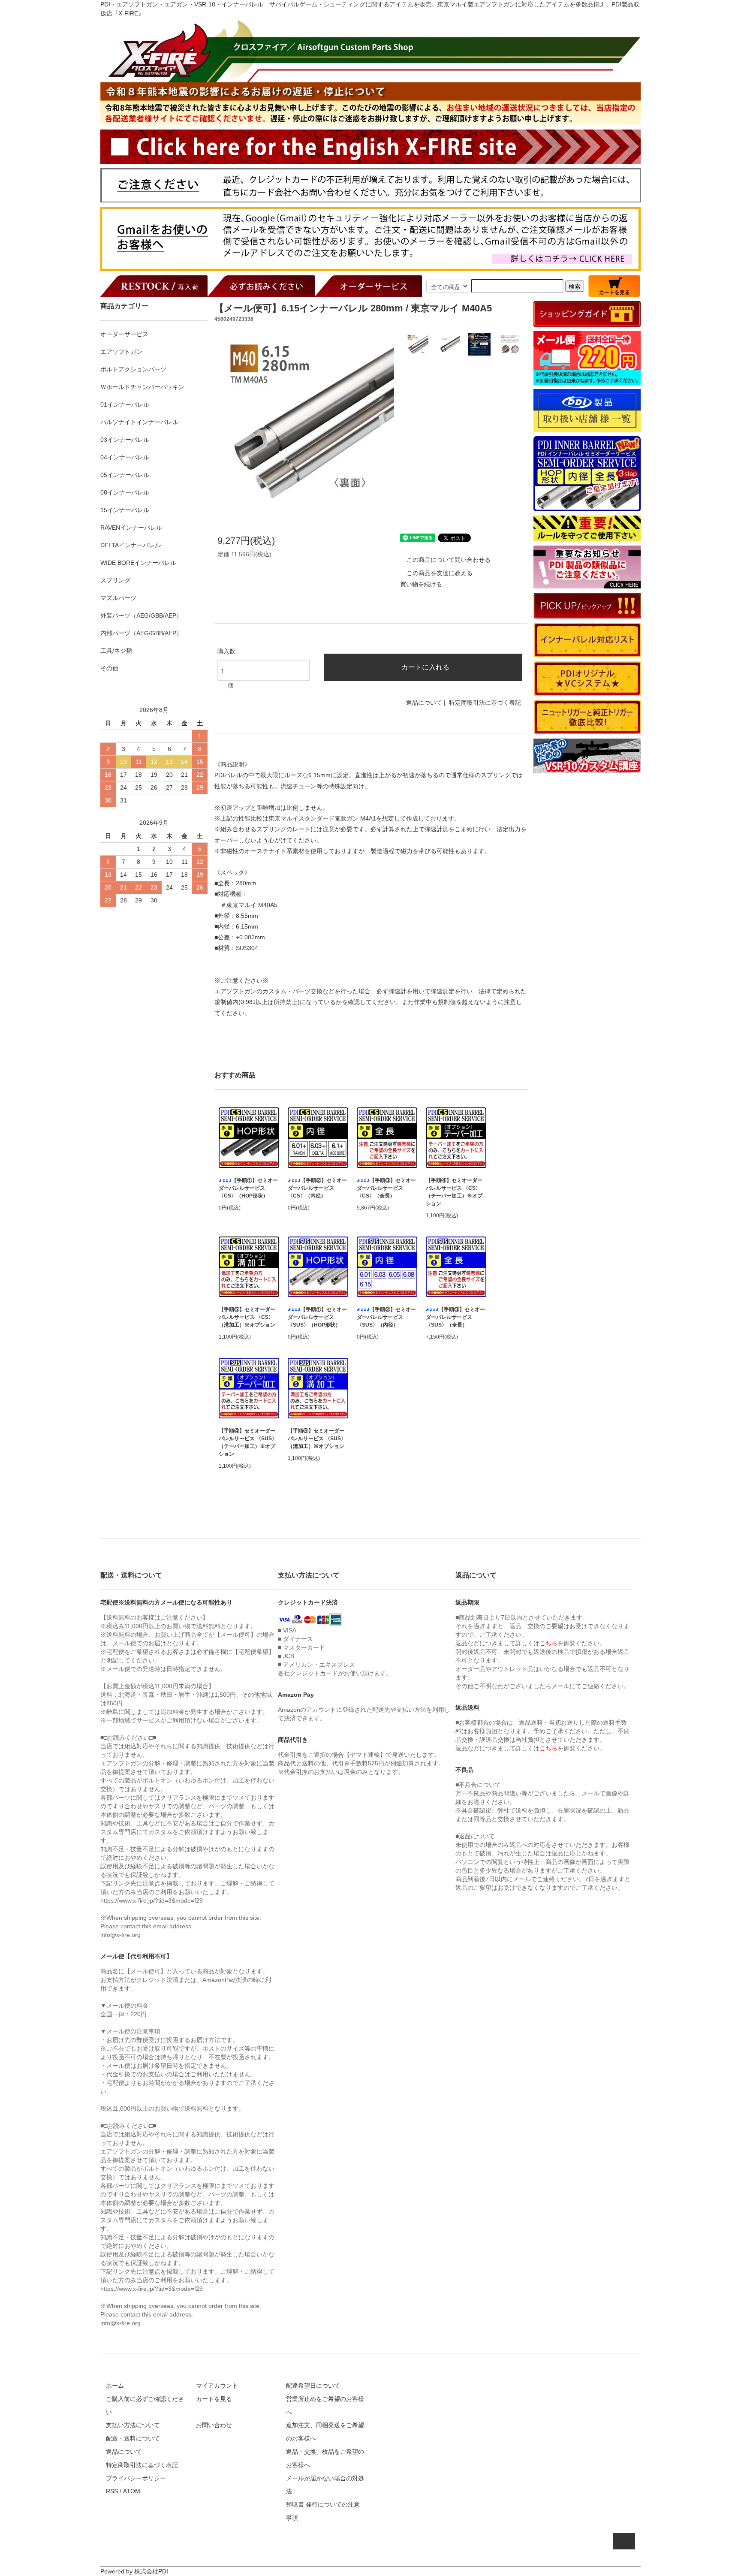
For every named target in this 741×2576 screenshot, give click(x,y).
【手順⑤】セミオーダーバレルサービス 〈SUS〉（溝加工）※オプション (317, 1439)
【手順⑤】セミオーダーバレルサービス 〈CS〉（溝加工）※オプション (247, 1317)
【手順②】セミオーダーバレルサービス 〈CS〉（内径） (317, 1188)
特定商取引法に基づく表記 (485, 703)
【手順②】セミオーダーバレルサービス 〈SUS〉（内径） (386, 1317)
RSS (112, 2491)
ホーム (115, 2386)
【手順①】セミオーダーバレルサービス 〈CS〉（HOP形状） (248, 1188)
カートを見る (214, 2399)
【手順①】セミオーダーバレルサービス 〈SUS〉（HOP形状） (317, 1317)
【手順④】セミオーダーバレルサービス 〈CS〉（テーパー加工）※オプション (454, 1192)
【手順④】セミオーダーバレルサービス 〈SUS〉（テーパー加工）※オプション (248, 1442)
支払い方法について (133, 2425)
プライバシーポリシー (136, 2478)
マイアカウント (217, 2386)
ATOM (132, 2491)
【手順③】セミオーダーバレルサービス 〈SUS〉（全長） (455, 1317)
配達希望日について (313, 2386)
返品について (424, 703)
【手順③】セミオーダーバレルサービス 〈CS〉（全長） (386, 1188)
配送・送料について (133, 2438)
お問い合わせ (214, 2425)
